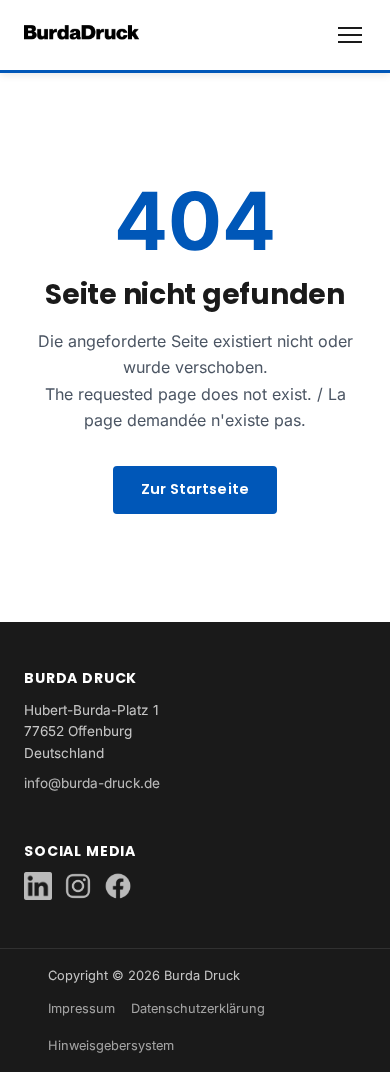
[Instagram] (78, 886)
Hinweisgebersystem (111, 1045)
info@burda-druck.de (92, 783)
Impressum (81, 1008)
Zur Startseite (195, 489)
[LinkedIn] (38, 886)
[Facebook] (118, 886)
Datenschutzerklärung (198, 1008)
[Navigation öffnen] (350, 35)
